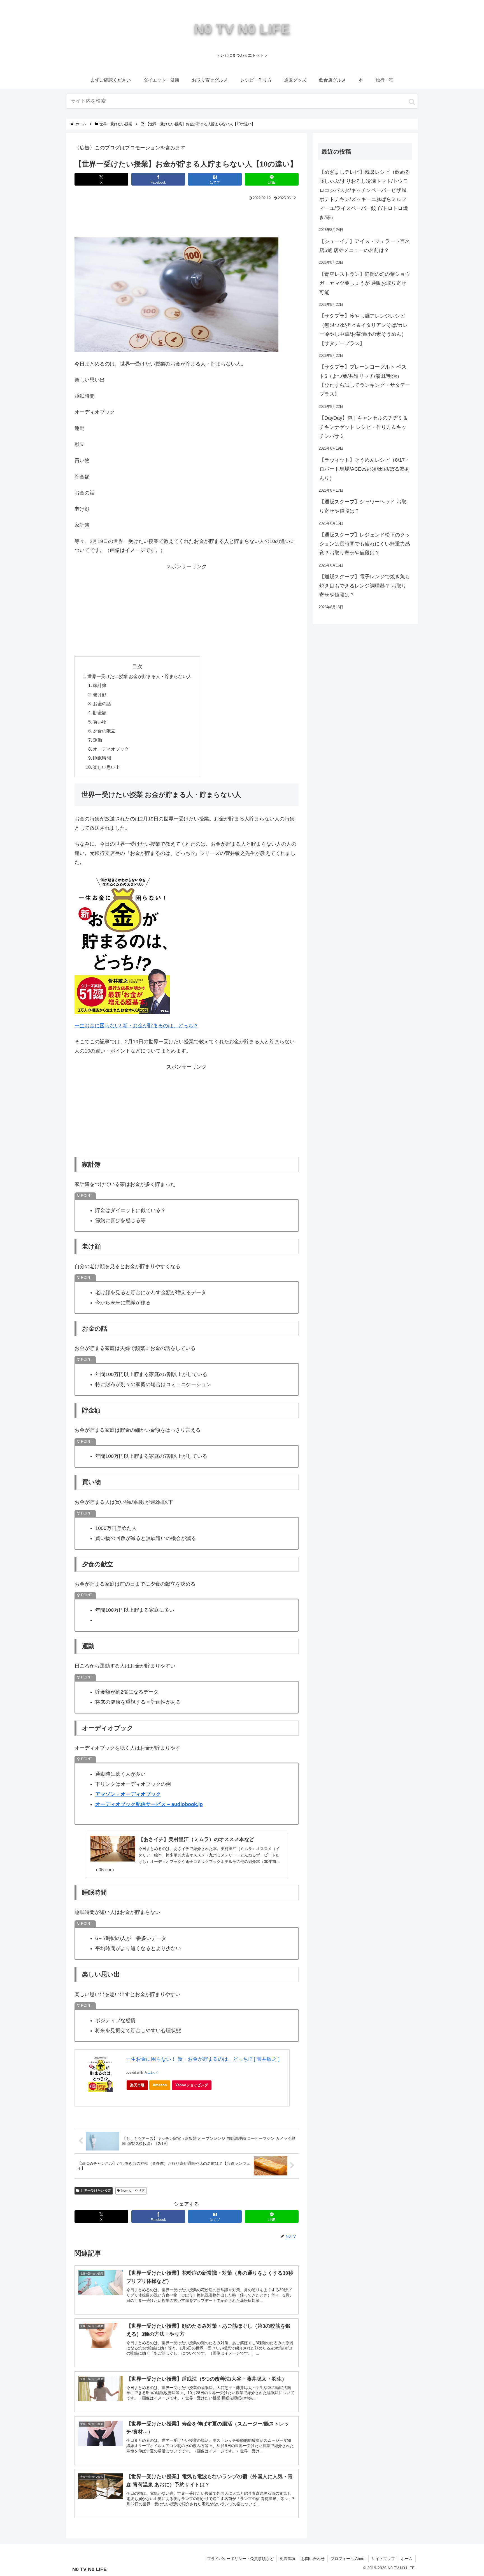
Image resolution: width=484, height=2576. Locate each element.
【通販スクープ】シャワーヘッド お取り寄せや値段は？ (363, 506)
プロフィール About (348, 2559)
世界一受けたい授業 (96, 2191)
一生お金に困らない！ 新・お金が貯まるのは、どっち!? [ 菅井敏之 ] (203, 2059)
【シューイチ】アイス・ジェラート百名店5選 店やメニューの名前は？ (365, 246)
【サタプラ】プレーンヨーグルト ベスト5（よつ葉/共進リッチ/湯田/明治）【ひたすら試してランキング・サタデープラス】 (365, 381)
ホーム (407, 2559)
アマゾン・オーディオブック (128, 1794)
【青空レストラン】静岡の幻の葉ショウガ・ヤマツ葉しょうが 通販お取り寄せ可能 (365, 283)
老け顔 (100, 695)
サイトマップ (383, 2559)
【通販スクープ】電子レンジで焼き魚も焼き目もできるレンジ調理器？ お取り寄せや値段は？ (365, 586)
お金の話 (102, 704)
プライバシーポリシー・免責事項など (240, 2559)
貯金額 (100, 713)
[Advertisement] (187, 218)
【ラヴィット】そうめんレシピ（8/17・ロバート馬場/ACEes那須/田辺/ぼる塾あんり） (365, 469)
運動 (97, 740)
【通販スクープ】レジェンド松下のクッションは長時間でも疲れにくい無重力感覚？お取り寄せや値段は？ (365, 544)
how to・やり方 (133, 2191)
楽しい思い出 (106, 767)
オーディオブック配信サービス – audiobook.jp (149, 1804)
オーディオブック (111, 749)
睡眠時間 (102, 758)
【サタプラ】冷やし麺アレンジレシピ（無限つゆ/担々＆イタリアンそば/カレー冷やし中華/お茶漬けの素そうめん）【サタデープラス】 (364, 329)
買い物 (100, 722)
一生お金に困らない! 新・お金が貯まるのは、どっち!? (136, 1026)
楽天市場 (137, 2085)
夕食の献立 (104, 731)
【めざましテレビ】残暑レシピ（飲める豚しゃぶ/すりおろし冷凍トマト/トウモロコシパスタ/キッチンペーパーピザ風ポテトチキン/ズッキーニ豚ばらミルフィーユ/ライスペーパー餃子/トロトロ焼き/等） (365, 195)
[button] (412, 102)
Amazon (160, 2085)
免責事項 (287, 2559)
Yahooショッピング (192, 2085)
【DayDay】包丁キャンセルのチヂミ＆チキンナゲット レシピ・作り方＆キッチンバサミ (364, 427)
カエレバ (151, 2073)
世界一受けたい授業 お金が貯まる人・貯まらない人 (139, 676)
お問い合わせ (313, 2559)
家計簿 (100, 685)
